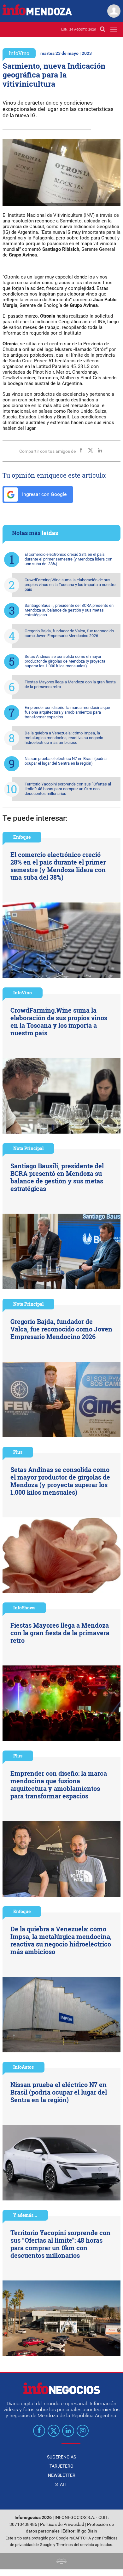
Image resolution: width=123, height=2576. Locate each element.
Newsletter (62, 2475)
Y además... (25, 2215)
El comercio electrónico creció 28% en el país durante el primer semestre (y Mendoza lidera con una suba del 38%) (68, 559)
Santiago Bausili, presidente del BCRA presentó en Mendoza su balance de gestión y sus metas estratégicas (69, 610)
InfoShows (24, 1608)
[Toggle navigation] (114, 29)
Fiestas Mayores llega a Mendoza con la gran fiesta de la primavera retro (70, 684)
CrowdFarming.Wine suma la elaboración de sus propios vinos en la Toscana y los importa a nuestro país (70, 585)
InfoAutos (23, 2067)
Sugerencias (61, 2457)
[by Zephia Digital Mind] (61, 2561)
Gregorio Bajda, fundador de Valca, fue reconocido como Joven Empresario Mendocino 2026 (69, 633)
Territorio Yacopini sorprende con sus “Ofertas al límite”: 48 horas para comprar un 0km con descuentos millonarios (68, 789)
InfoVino (19, 53)
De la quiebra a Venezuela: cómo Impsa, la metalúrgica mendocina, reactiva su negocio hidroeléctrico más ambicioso (64, 738)
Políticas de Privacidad (62, 2524)
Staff (61, 2484)
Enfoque (22, 837)
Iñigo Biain (87, 2531)
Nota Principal (28, 1148)
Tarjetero (61, 2466)
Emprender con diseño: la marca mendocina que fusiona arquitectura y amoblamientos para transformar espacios (67, 712)
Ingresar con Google (44, 494)
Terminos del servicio (75, 2545)
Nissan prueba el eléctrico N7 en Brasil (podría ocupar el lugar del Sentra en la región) (66, 761)
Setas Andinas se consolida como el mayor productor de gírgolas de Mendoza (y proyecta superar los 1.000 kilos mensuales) (65, 661)
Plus (18, 1452)
